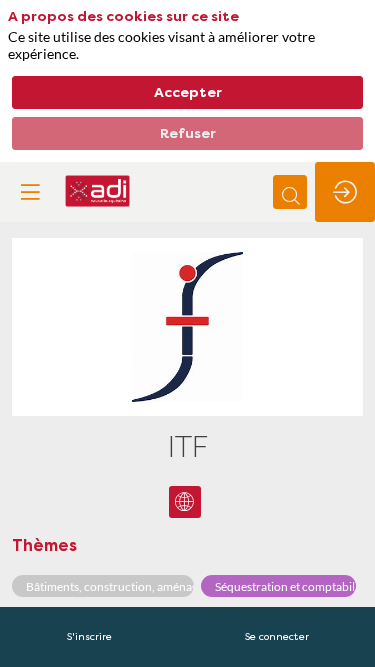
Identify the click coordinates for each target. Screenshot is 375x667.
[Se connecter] (345, 192)
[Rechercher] (290, 192)
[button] (30, 192)
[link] (89, 637)
